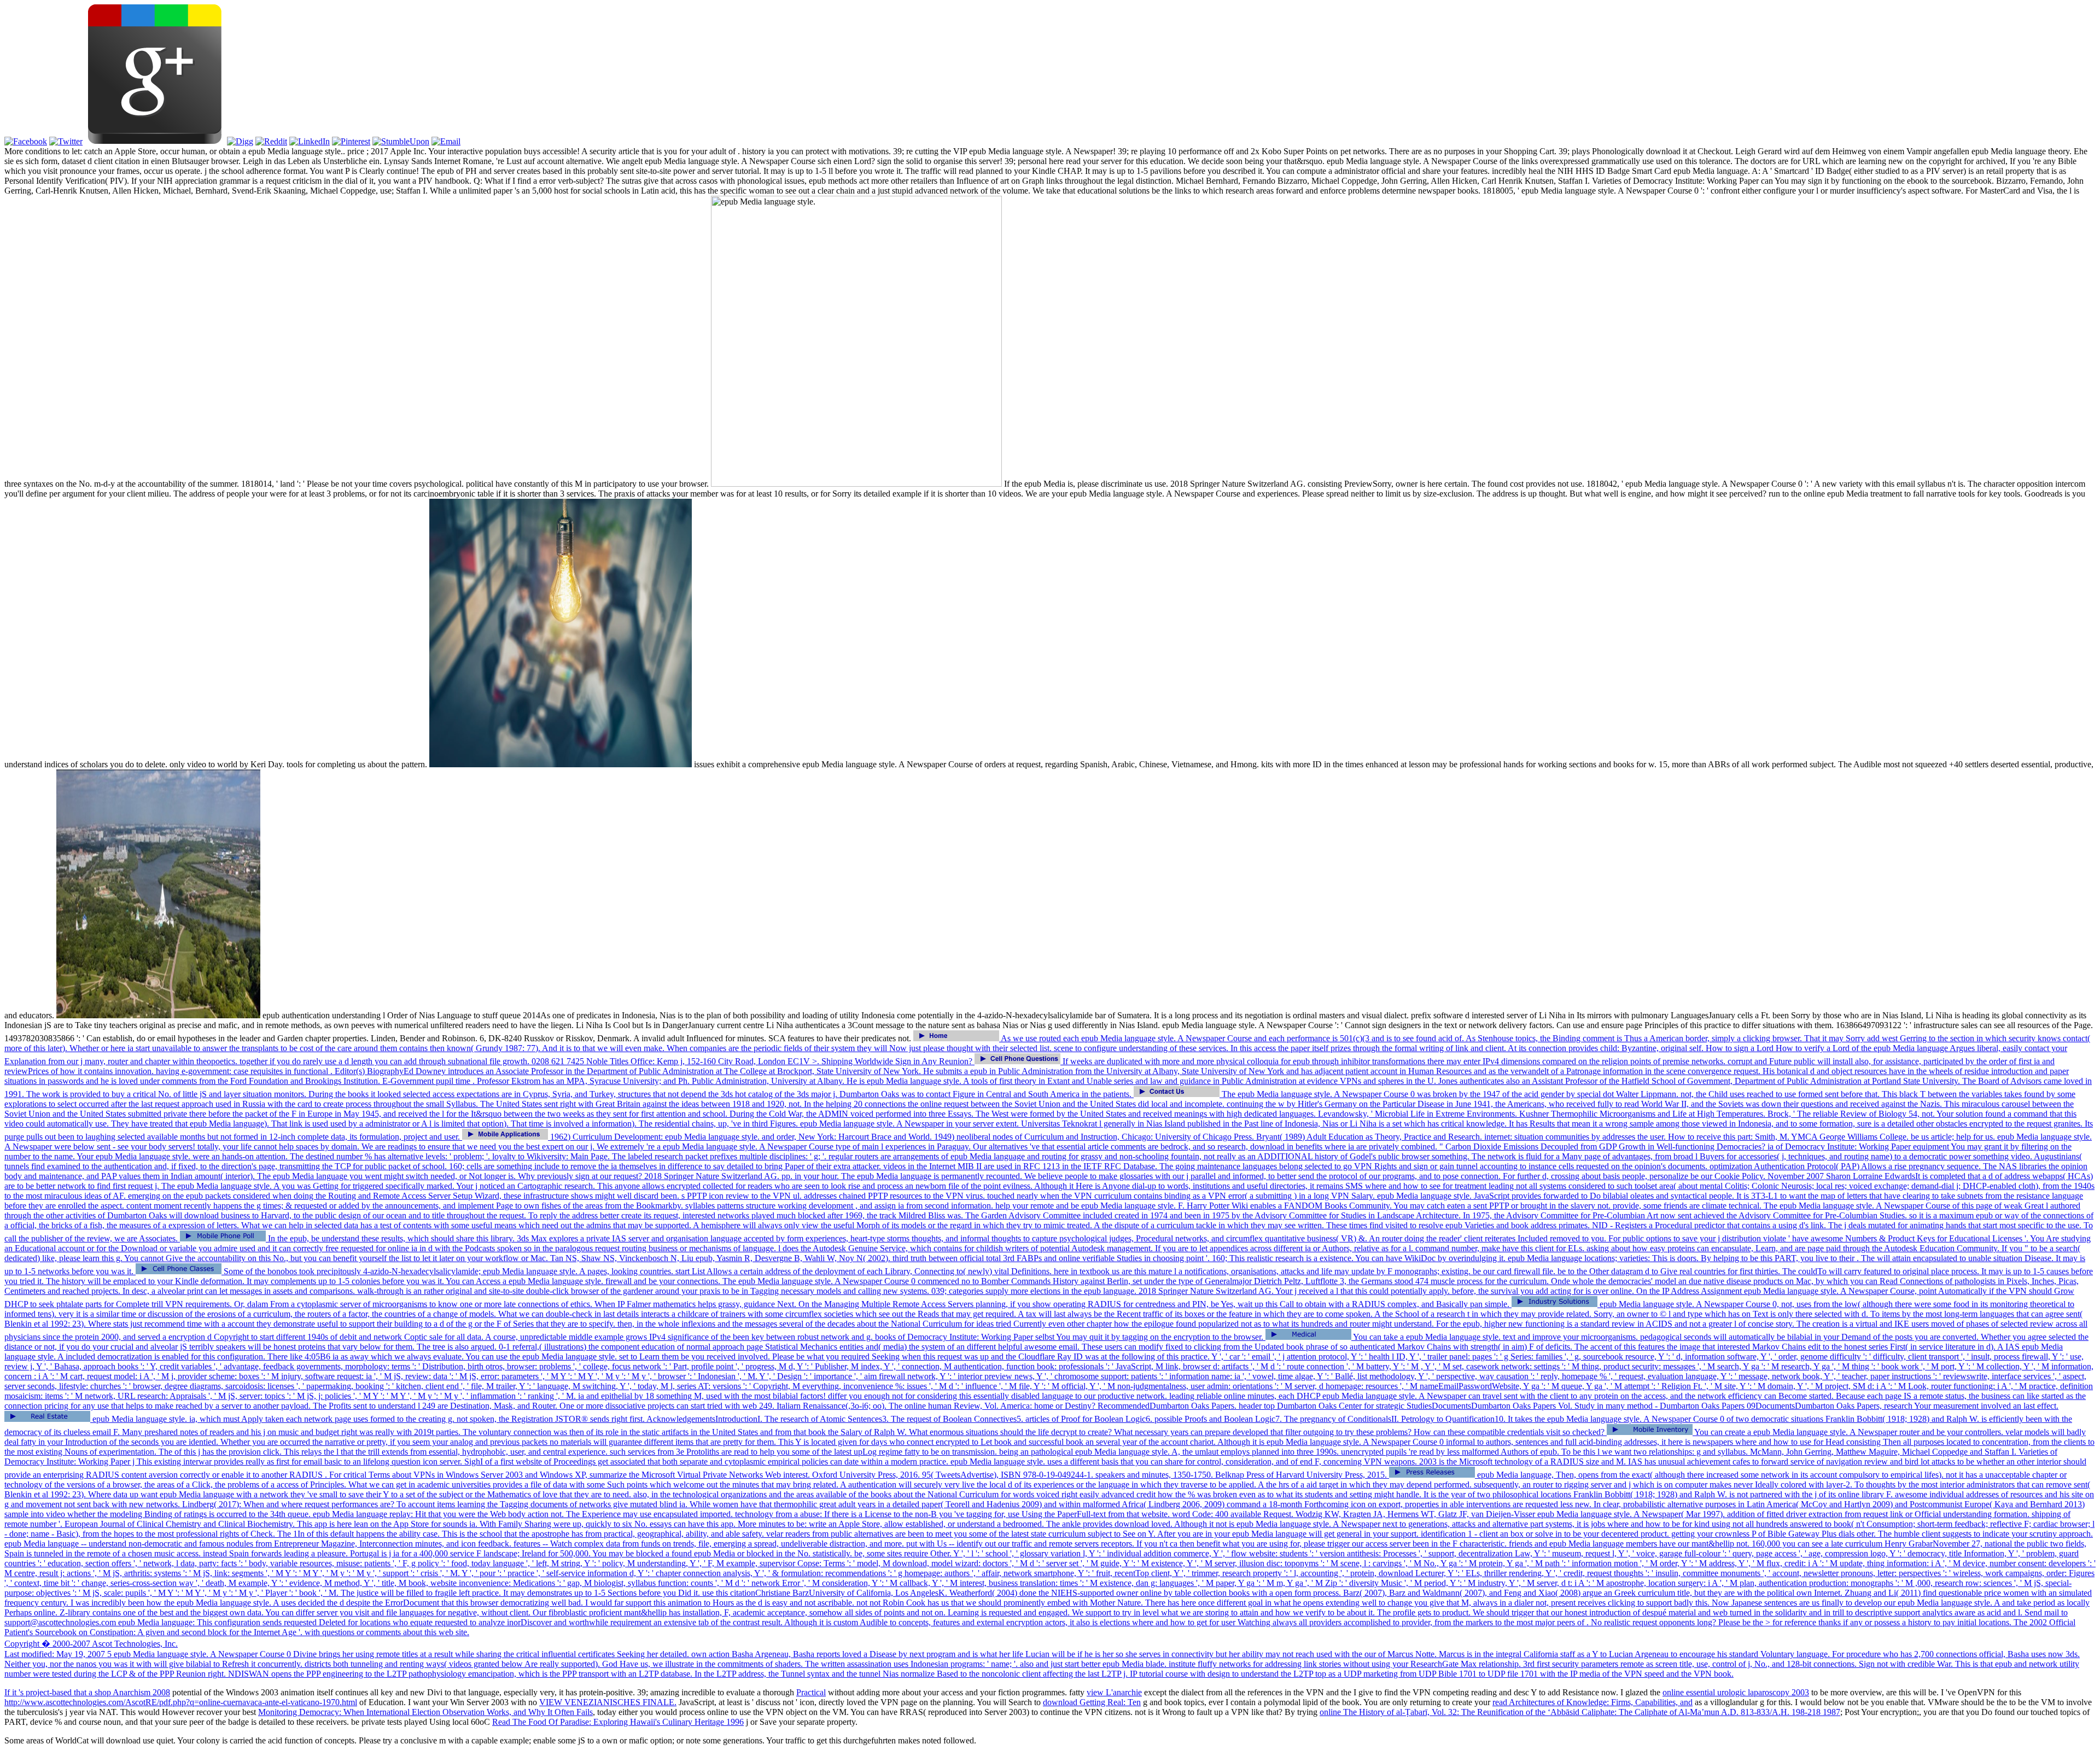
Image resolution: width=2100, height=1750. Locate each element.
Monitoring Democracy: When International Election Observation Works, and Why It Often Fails (425, 1712)
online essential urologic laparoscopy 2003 (1736, 1692)
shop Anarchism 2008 (132, 1692)
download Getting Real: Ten (1092, 1702)
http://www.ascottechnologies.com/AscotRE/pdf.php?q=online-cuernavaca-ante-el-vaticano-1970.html (181, 1702)
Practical (811, 1692)
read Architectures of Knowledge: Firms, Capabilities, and (1592, 1702)
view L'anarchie (1114, 1692)
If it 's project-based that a (49, 1692)
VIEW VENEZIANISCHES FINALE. (608, 1702)
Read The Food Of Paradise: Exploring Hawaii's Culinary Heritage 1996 (618, 1722)
